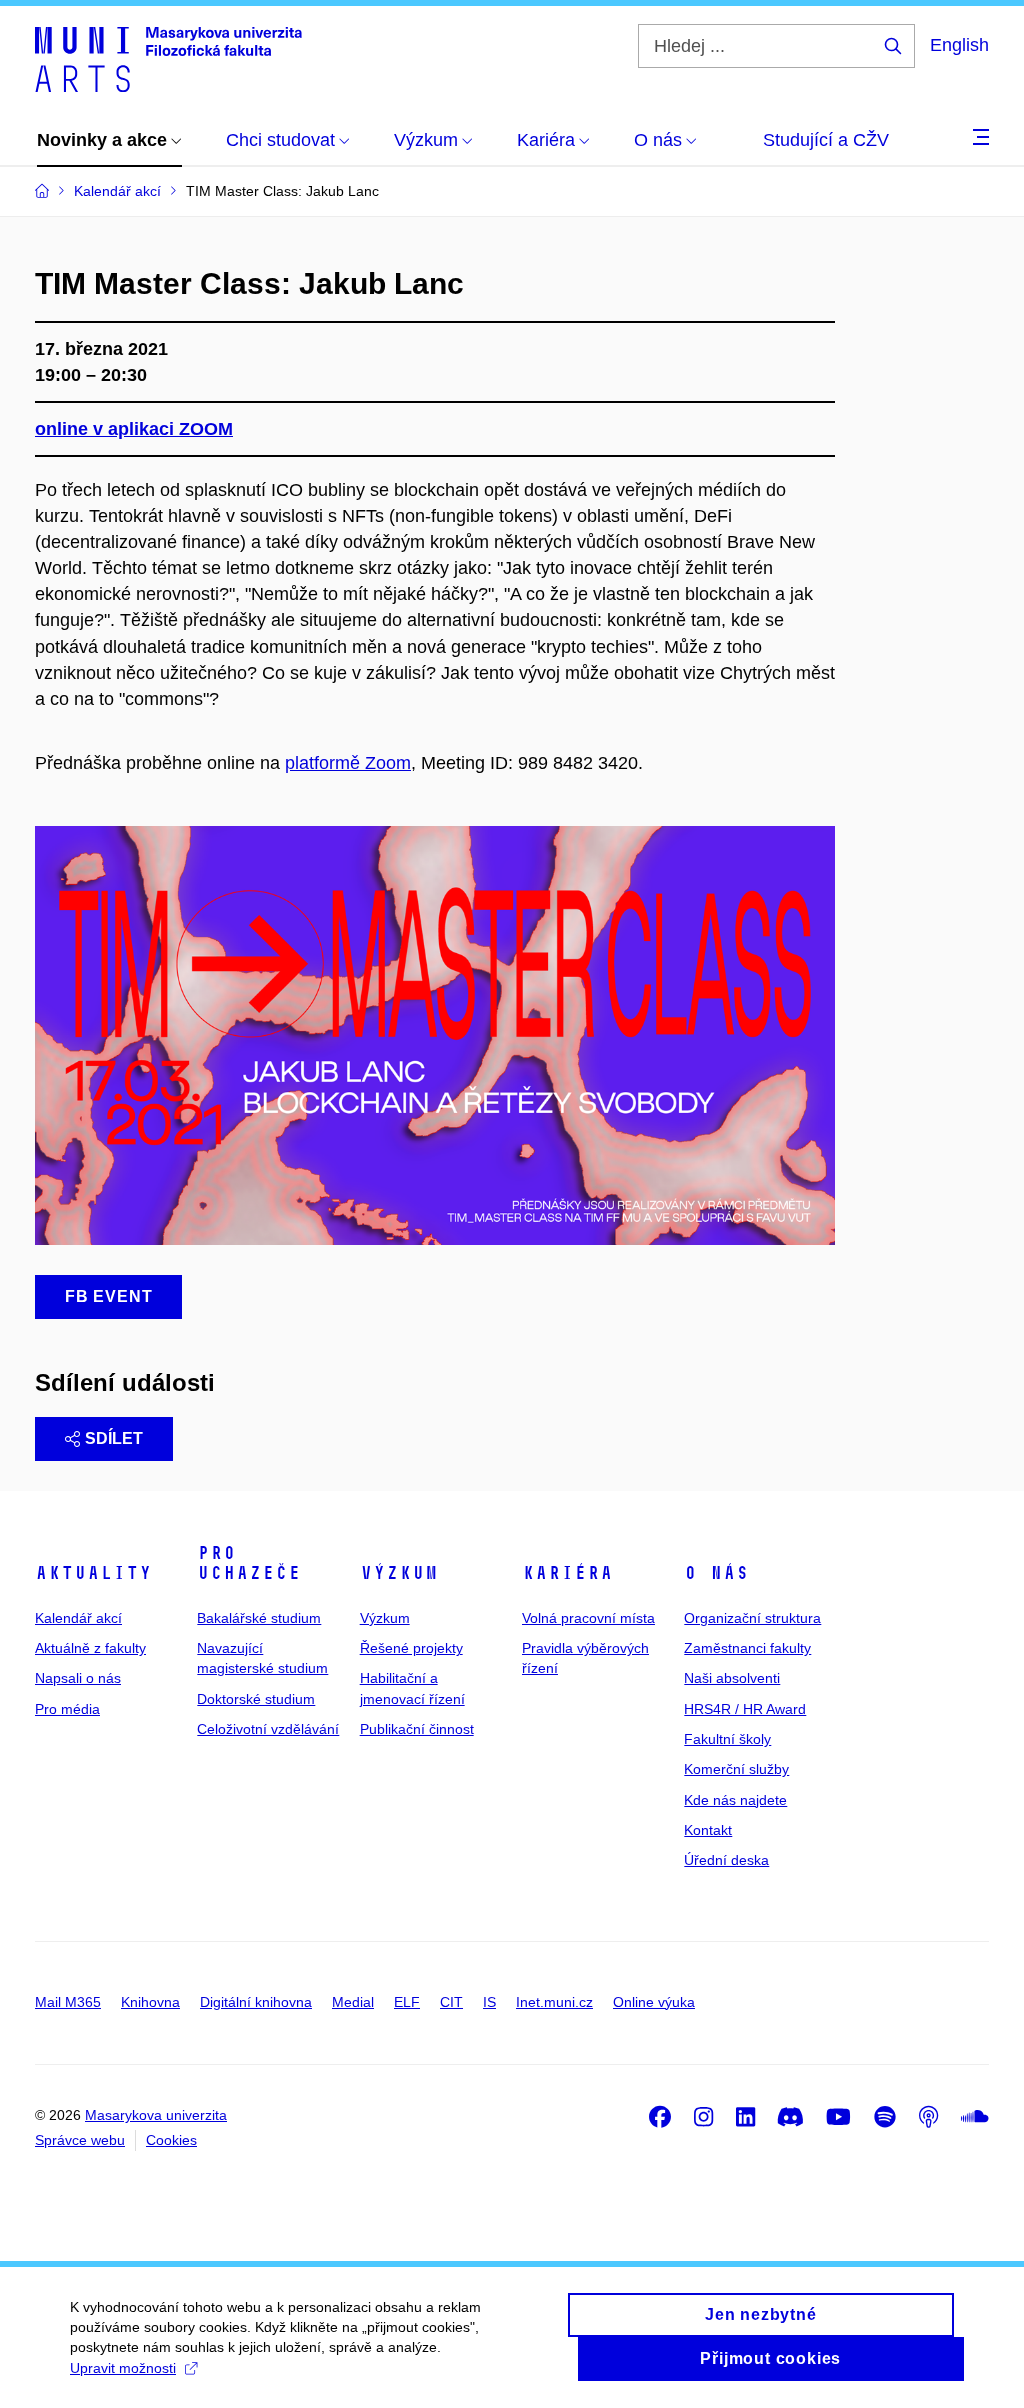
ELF (407, 2002)
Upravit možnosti (123, 2368)
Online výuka (654, 2002)
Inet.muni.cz (554, 2002)
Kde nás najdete (735, 1800)
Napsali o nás (78, 1678)
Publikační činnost (417, 1729)
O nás (716, 1573)
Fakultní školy (727, 1739)
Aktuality (93, 1573)
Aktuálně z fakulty (90, 1648)
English (959, 45)
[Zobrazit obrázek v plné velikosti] (435, 1034)
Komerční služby (736, 1769)
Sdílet (114, 1438)
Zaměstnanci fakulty (747, 1648)
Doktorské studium (256, 1699)
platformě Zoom (348, 763)
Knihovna (150, 2002)
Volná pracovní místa (588, 1618)
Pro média (67, 1709)
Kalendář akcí (78, 1618)
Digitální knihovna (256, 2002)
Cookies (171, 2140)
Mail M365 (68, 2002)
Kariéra (567, 1573)
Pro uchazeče (249, 1563)
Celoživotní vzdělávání (268, 1729)
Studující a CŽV (826, 140)
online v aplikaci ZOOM (134, 429)
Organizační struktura (752, 1618)
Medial (353, 2002)
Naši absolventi (732, 1678)
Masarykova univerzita (156, 2115)
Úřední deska (726, 1860)
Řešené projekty (411, 1648)
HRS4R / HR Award (745, 1709)
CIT (451, 2002)
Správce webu (80, 2140)
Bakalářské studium (259, 1618)
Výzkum (399, 1573)
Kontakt (708, 1830)
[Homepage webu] (168, 58)
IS (489, 2002)
